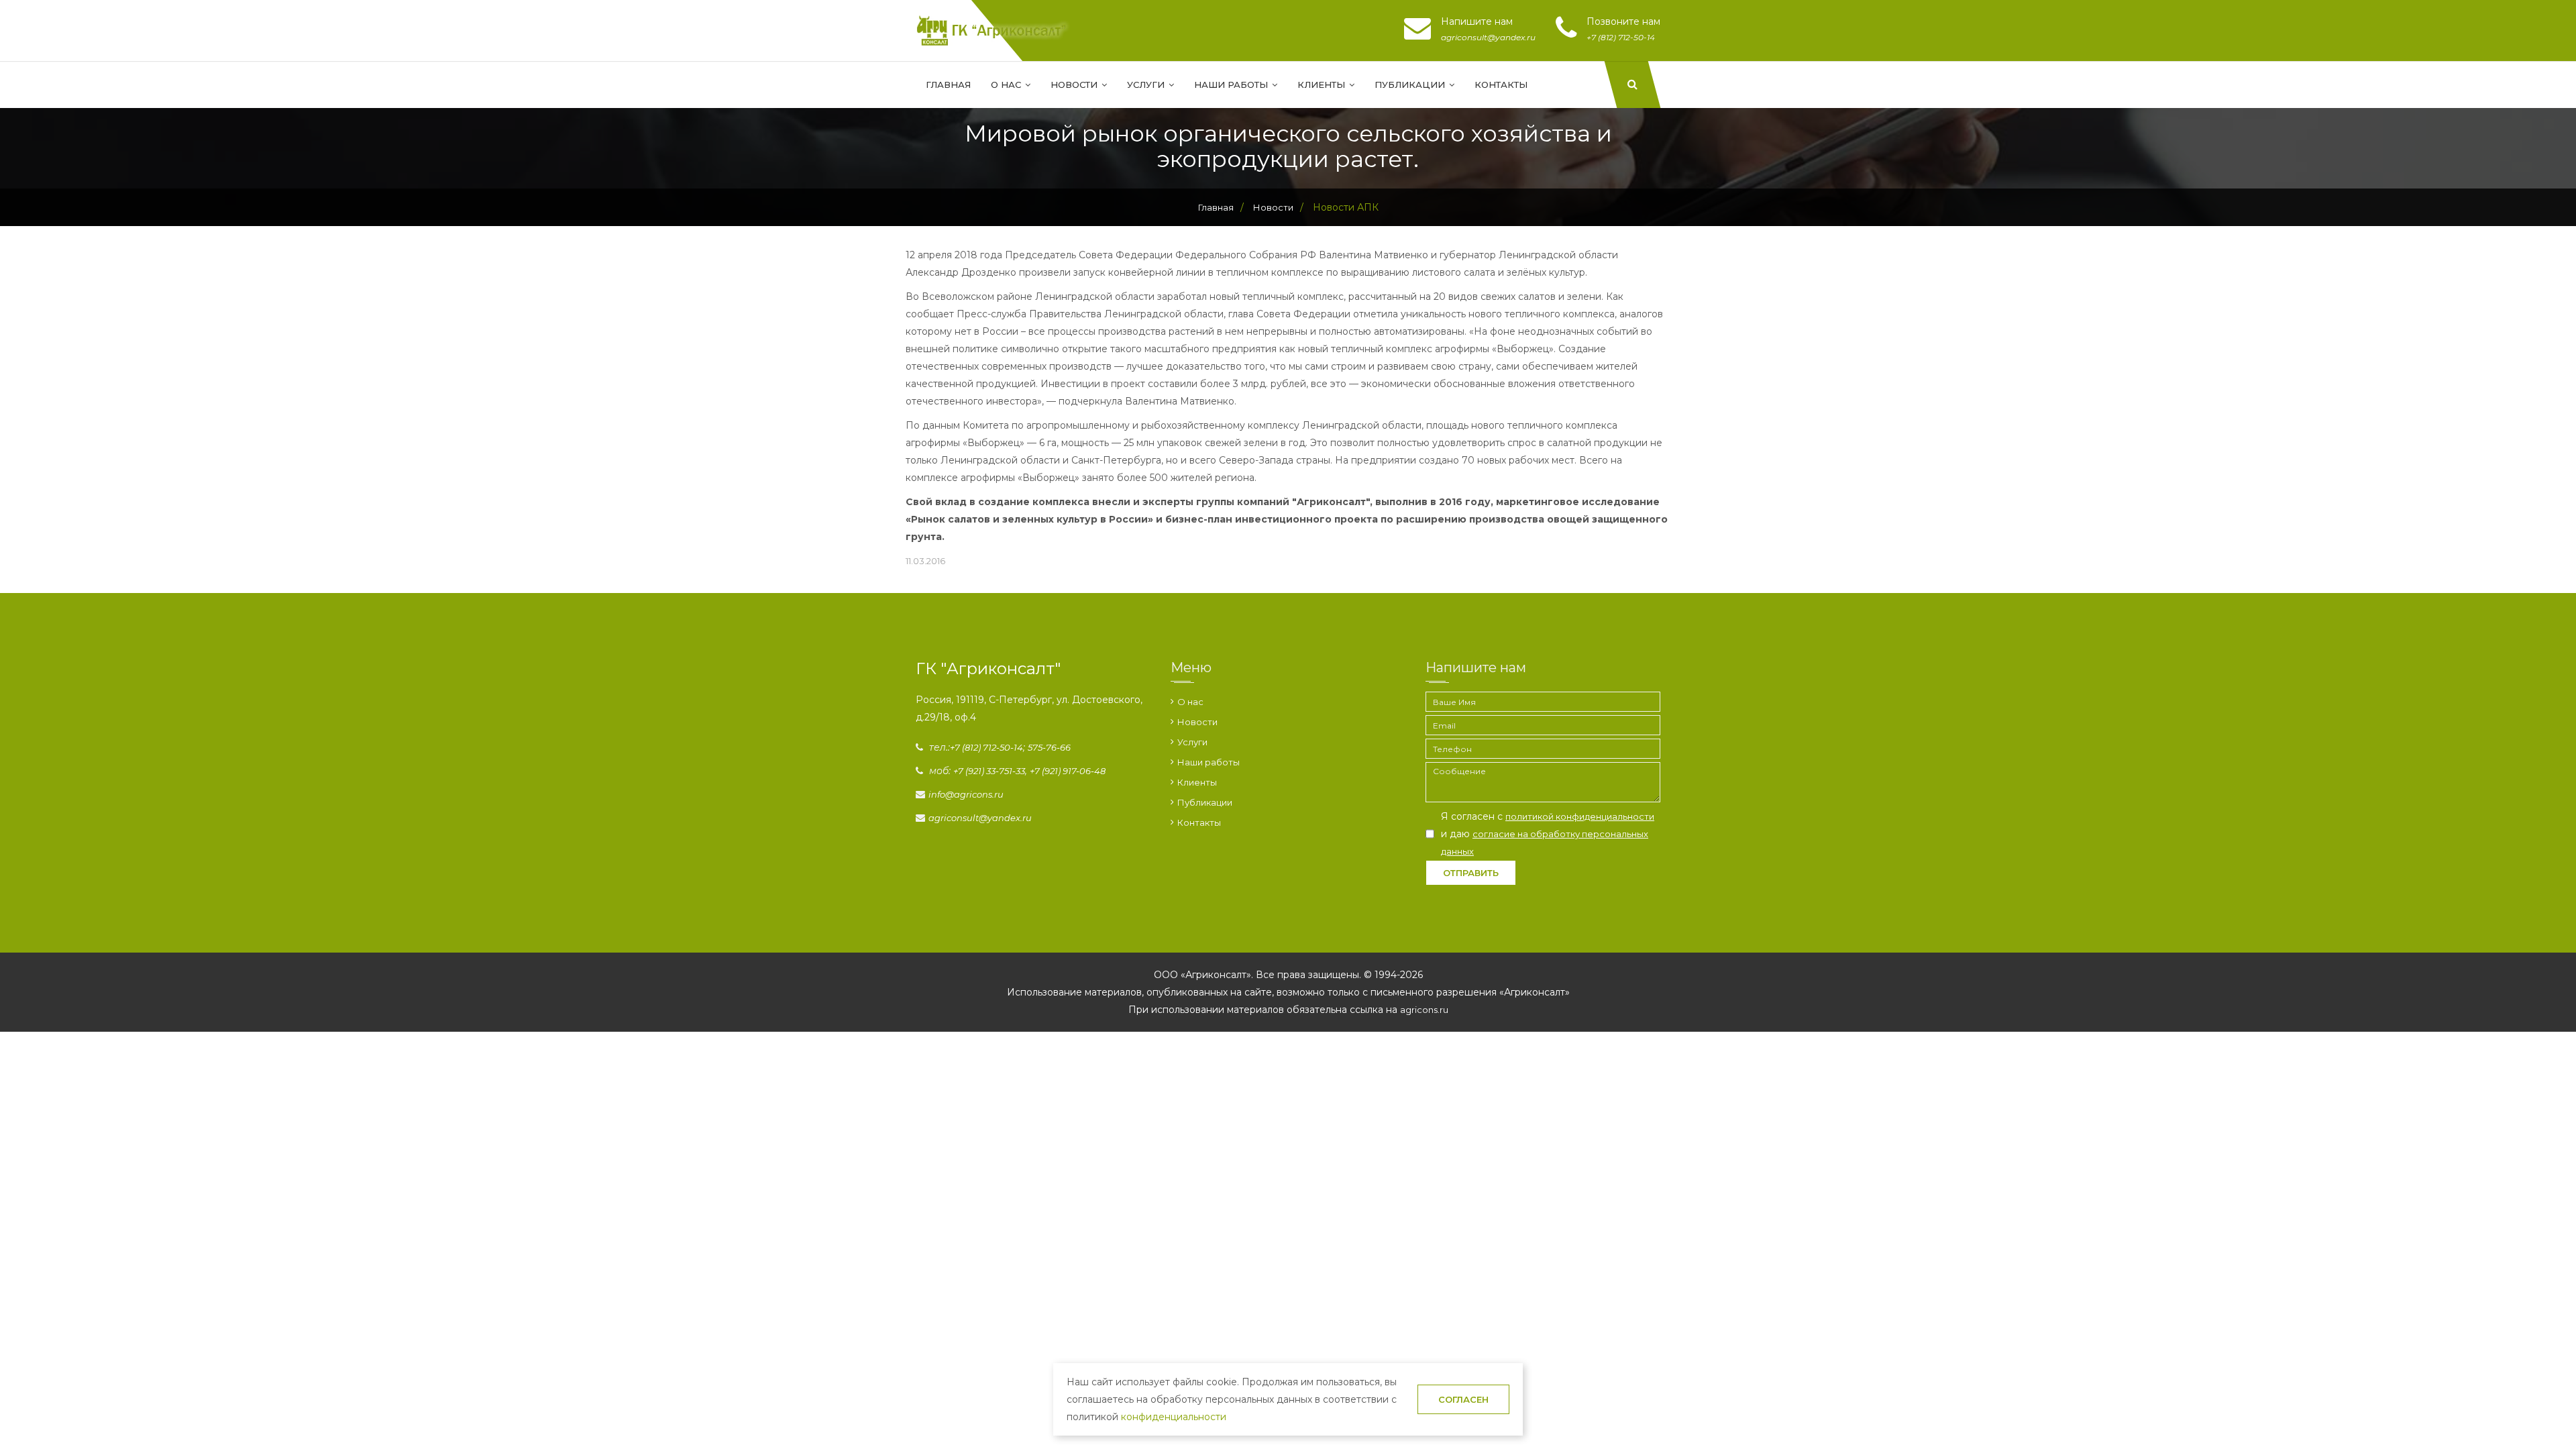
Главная (948, 85)
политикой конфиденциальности (1580, 816)
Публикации (1411, 85)
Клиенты (1323, 85)
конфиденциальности (1174, 1417)
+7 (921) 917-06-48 (1068, 771)
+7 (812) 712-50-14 (986, 747)
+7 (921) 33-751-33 (989, 771)
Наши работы (1232, 85)
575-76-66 (1049, 747)
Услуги (1147, 85)
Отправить (1471, 873)
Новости (1075, 85)
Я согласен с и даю (1548, 834)
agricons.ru (1424, 1010)
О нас (1007, 85)
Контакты (1501, 85)
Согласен (1463, 1399)
